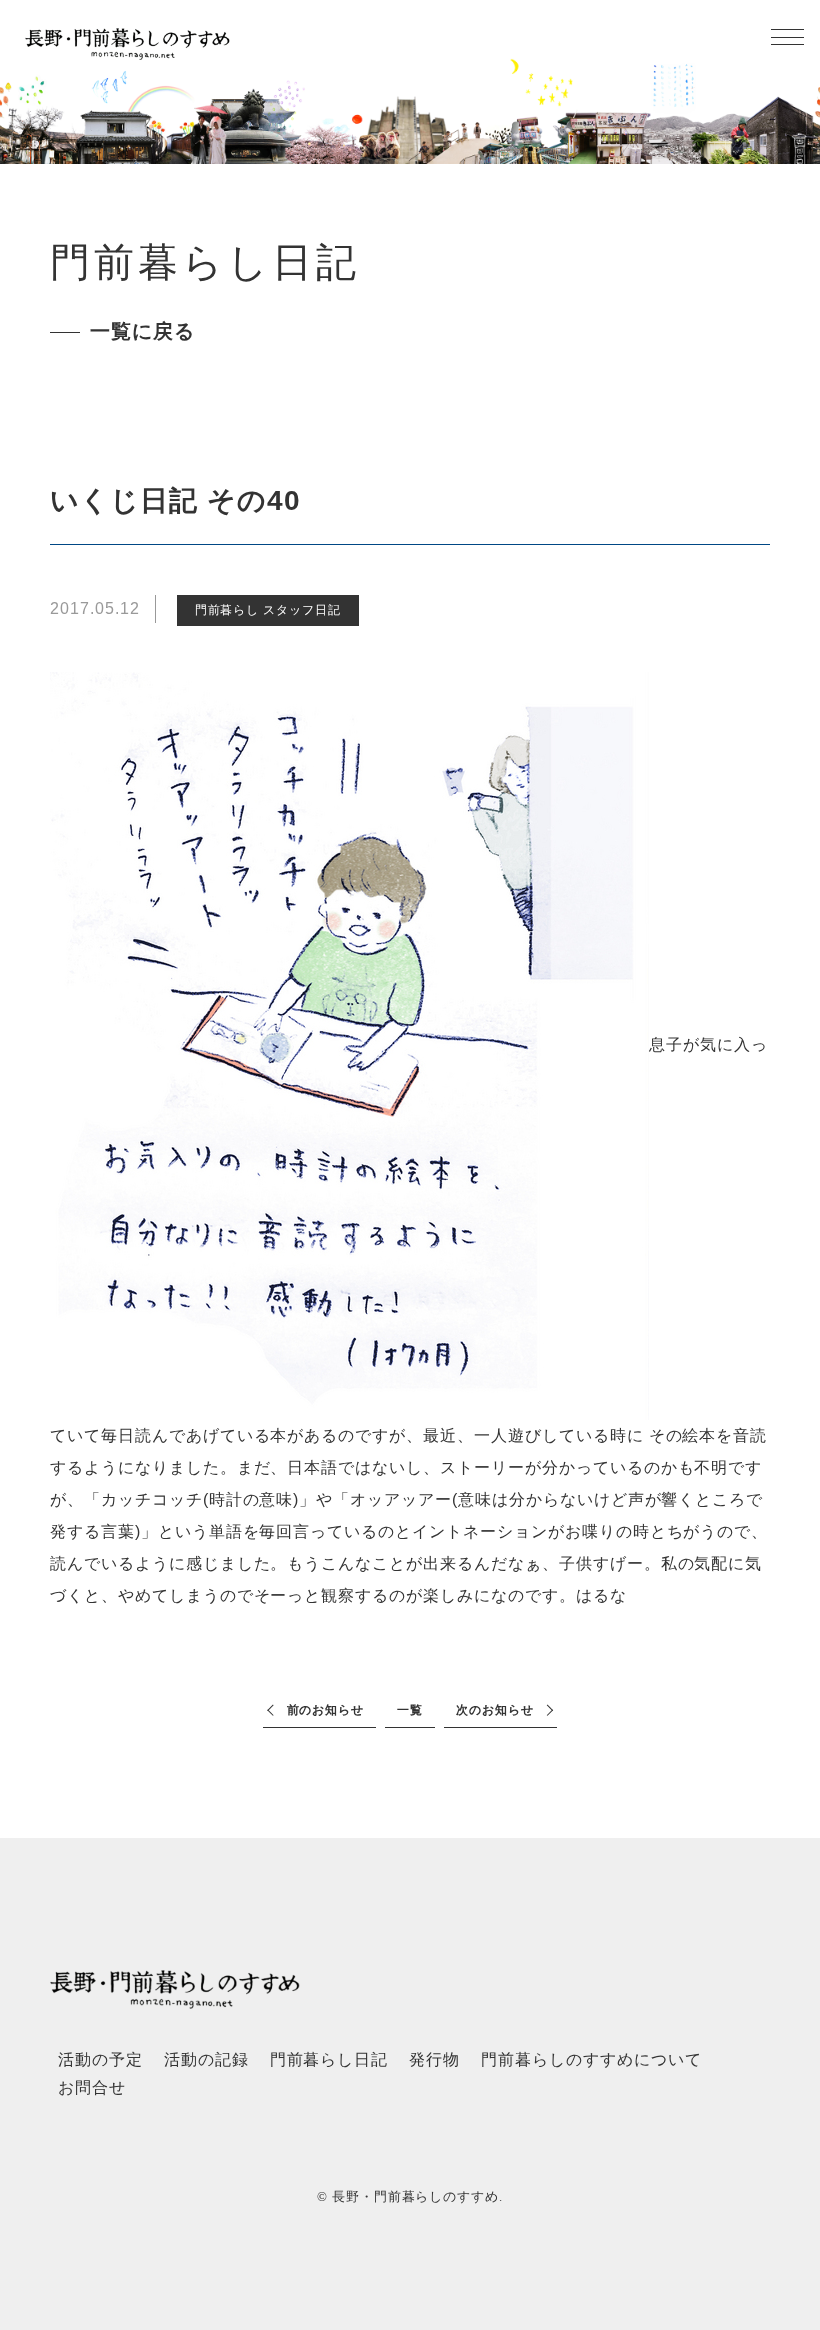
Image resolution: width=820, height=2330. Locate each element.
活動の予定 (100, 2059)
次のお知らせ (495, 1710)
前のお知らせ (326, 1710)
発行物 (434, 2059)
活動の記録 (206, 2059)
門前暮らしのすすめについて (591, 2059)
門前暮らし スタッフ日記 (268, 610)
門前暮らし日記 (329, 2059)
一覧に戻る (142, 331)
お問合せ (92, 2087)
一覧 (410, 1710)
